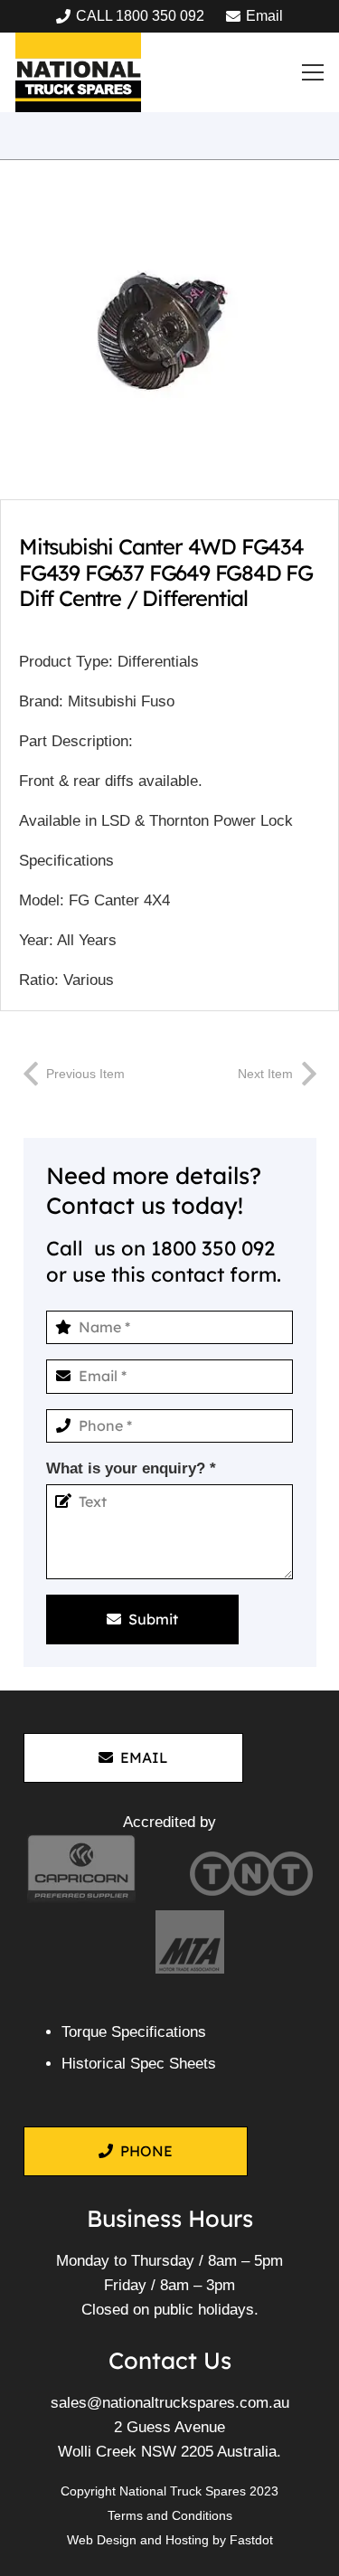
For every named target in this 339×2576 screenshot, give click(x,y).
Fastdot (251, 2540)
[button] (313, 72)
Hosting (187, 2540)
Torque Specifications (134, 2032)
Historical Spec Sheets (139, 2064)
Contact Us (170, 2360)
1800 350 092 (213, 1248)
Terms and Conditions (170, 2515)
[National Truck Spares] (78, 72)
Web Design (102, 2540)
